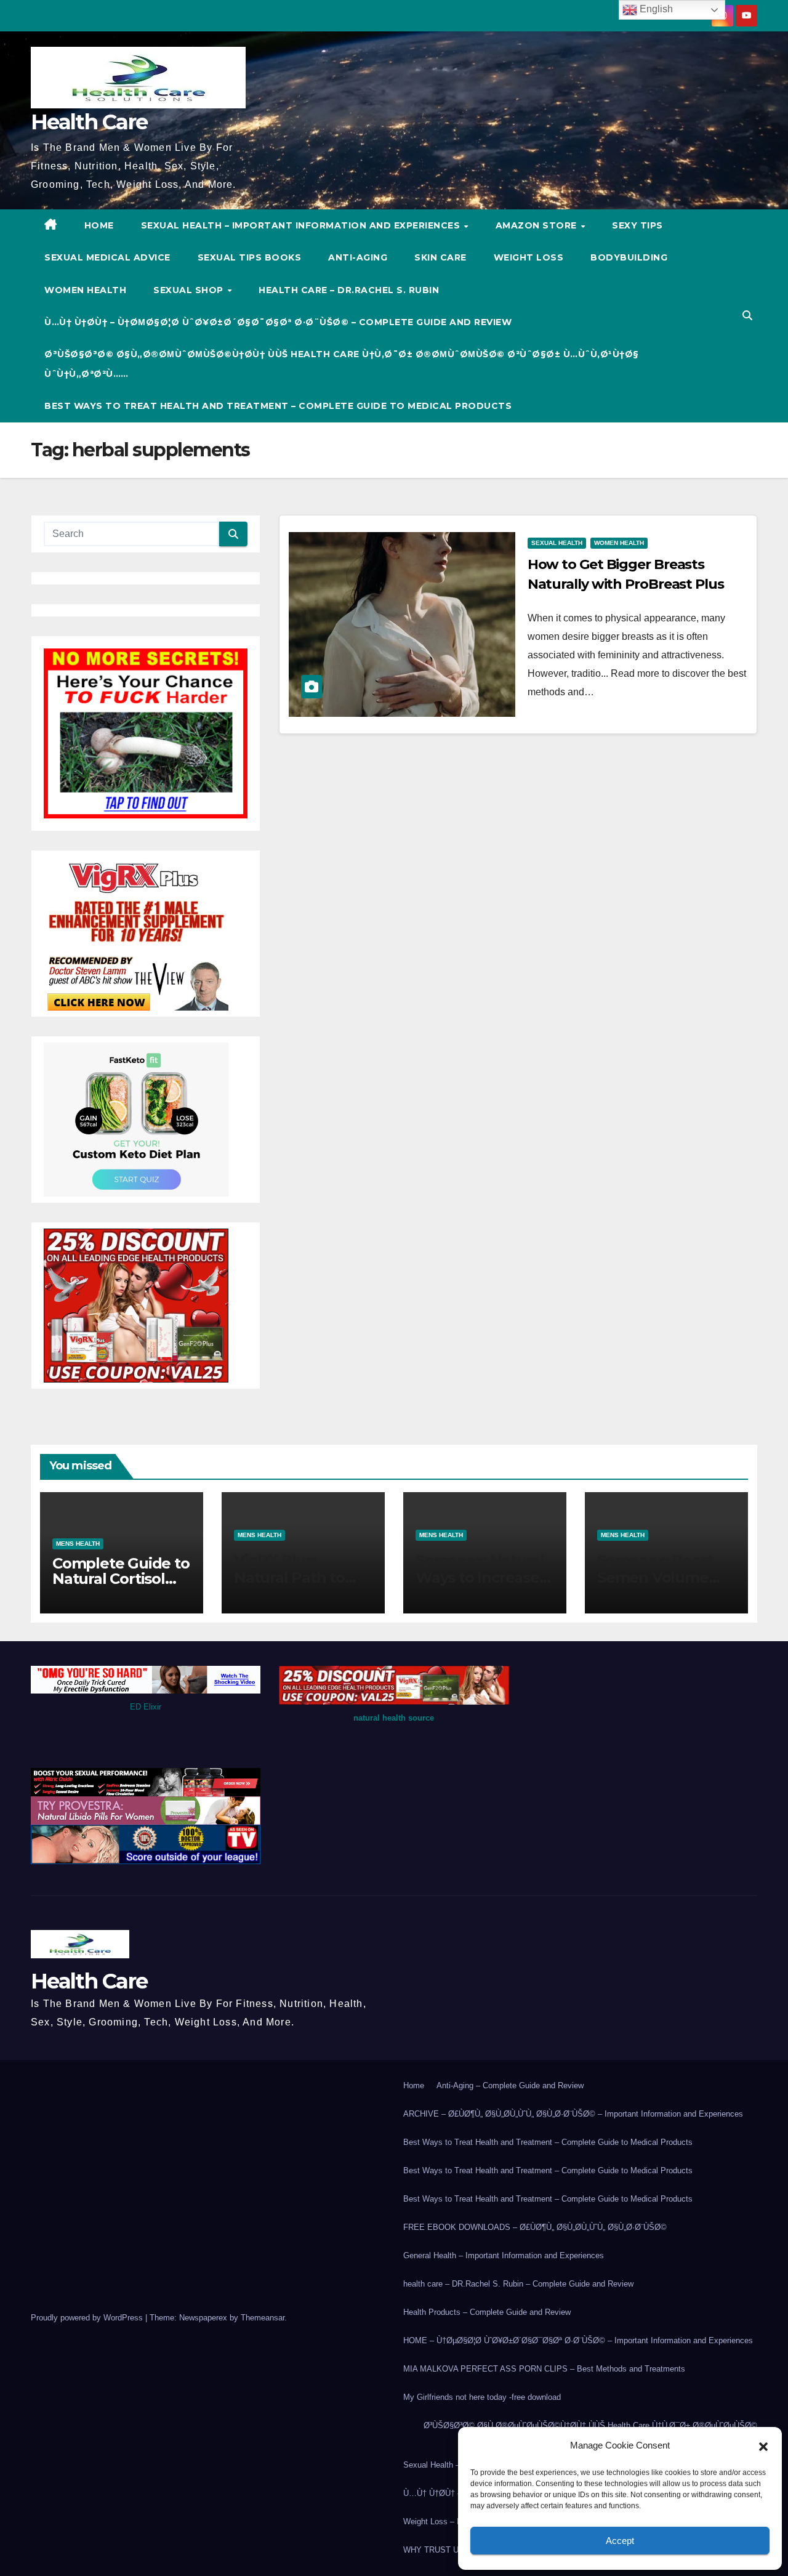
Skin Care (440, 257)
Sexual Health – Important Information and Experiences (302, 225)
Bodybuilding (629, 257)
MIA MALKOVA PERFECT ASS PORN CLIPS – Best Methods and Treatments (544, 2369)
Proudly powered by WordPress (88, 2318)
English (655, 9)
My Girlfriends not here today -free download (482, 2397)
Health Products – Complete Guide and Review (487, 2312)
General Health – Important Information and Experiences (504, 2255)
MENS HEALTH (78, 1544)
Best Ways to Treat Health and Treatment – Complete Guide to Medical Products (278, 406)
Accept (620, 2541)
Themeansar (263, 2318)
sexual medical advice (107, 257)
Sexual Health (557, 543)
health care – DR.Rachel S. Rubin (349, 290)
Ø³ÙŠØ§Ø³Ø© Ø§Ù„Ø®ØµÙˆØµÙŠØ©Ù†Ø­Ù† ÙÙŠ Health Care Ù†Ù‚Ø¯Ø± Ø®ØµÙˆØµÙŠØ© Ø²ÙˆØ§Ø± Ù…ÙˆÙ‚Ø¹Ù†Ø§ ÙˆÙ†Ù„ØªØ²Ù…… (342, 364)
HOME (99, 225)
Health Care (89, 122)
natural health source (394, 1718)
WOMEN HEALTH (85, 290)
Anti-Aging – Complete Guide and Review (510, 2085)
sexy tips (637, 225)
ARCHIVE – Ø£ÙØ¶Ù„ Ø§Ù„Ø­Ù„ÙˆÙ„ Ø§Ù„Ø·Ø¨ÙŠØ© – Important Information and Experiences (573, 2114)
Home (414, 2085)
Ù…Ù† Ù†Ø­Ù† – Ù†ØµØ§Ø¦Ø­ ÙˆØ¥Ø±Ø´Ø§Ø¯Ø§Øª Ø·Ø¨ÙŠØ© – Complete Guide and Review (278, 322)
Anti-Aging (358, 257)
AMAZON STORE (538, 225)
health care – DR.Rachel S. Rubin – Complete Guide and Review (518, 2284)
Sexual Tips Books (250, 257)
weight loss (529, 257)
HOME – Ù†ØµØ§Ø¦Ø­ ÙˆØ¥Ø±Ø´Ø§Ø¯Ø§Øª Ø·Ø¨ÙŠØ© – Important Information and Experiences (578, 2340)
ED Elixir (146, 1707)
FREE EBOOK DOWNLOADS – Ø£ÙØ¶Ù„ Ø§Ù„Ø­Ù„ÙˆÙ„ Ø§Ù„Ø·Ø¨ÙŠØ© (535, 2227)
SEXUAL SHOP (190, 290)
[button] (763, 2445)
